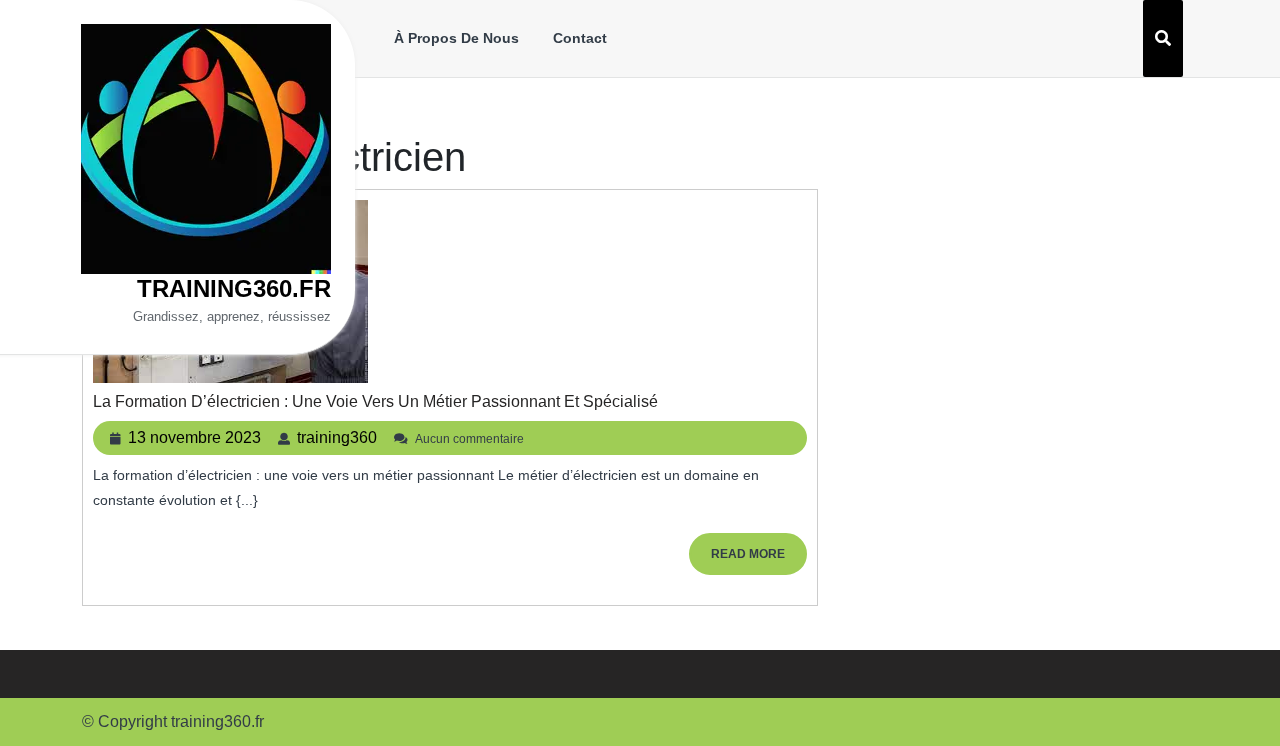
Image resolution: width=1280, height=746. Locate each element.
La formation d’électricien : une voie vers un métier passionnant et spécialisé (375, 401)
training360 (337, 437)
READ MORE (759, 560)
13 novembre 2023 (194, 437)
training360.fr (234, 288)
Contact (580, 38)
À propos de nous (456, 38)
